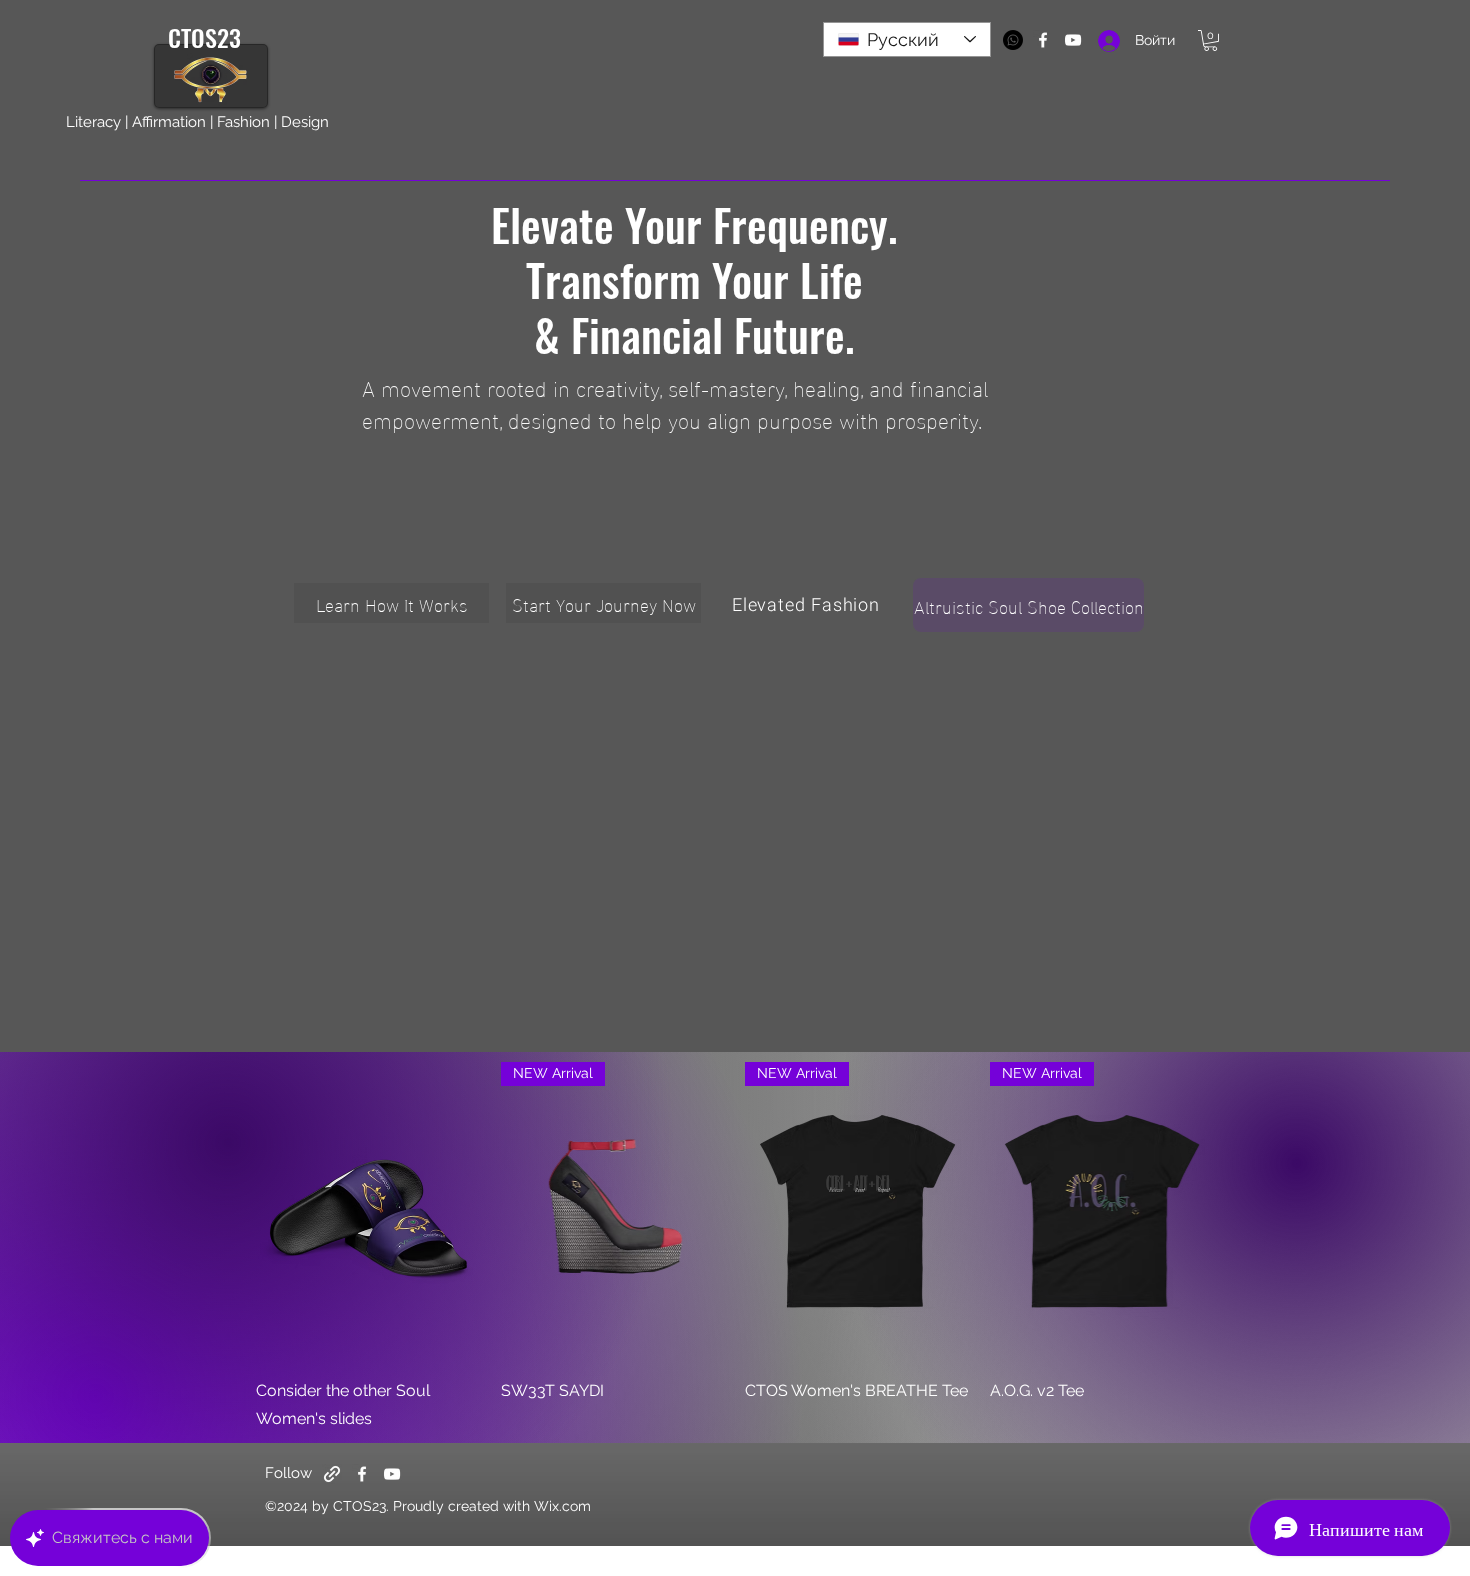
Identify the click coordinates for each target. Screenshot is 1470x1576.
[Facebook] (362, 1474)
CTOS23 (207, 37)
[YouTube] (392, 1474)
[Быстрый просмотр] (368, 1211)
